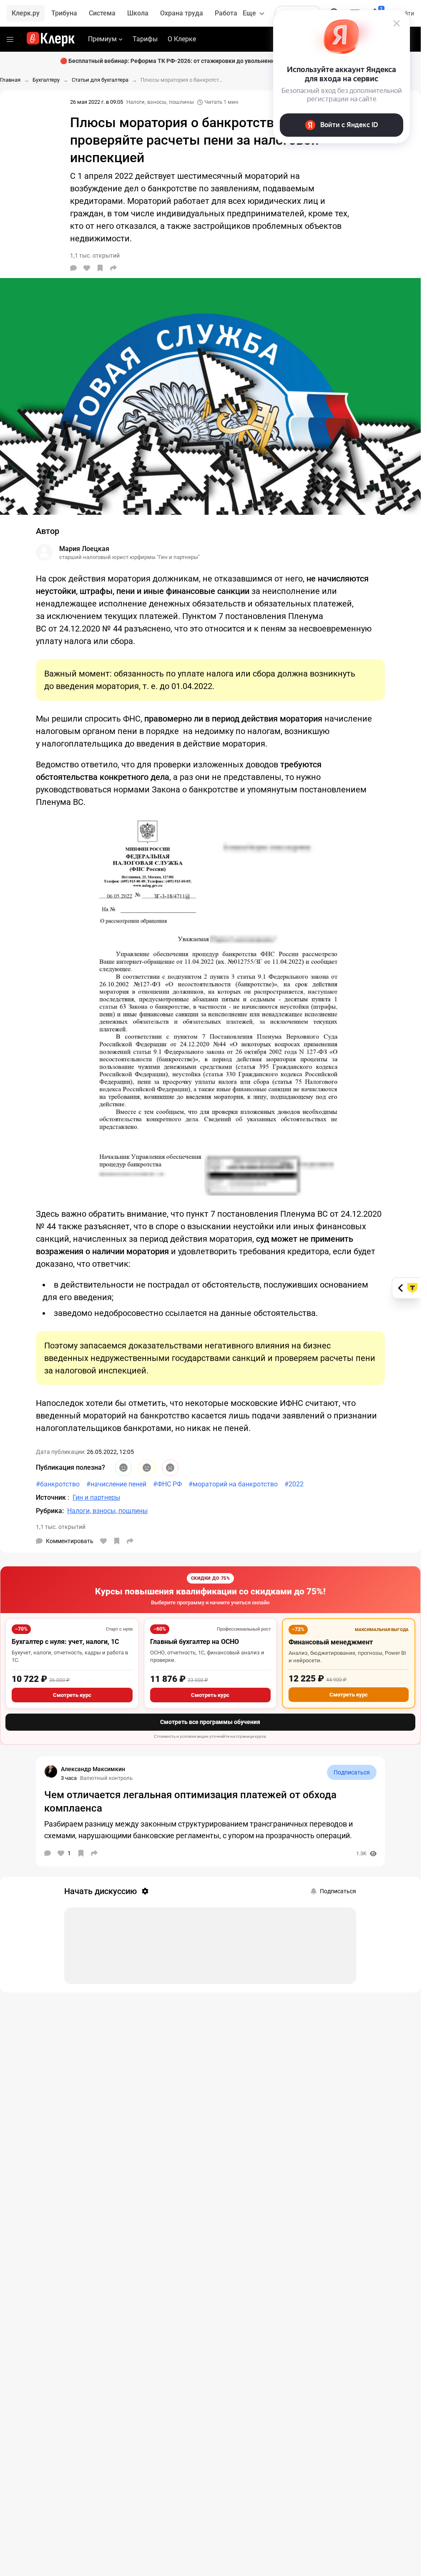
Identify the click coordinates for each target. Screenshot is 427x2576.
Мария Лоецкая (84, 549)
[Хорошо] (123, 1468)
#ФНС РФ (167, 1484)
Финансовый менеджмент (331, 1642)
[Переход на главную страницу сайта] (51, 39)
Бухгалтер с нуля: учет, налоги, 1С (65, 1642)
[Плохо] (170, 1468)
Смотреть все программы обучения (210, 1722)
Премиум (102, 39)
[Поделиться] (113, 268)
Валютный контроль (106, 1778)
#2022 (294, 1484)
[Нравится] (87, 268)
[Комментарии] (73, 268)
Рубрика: (50, 1511)
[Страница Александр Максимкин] (51, 1772)
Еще (249, 13)
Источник (52, 1497)
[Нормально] (147, 1468)
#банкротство (58, 1484)
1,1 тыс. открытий (61, 1527)
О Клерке (182, 39)
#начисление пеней (116, 1484)
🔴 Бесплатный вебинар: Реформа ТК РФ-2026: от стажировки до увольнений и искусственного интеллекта (211, 61)
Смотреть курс (72, 1695)
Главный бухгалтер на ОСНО (195, 1642)
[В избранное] (100, 268)
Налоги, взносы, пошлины (160, 102)
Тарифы (145, 39)
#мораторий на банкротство (233, 1484)
